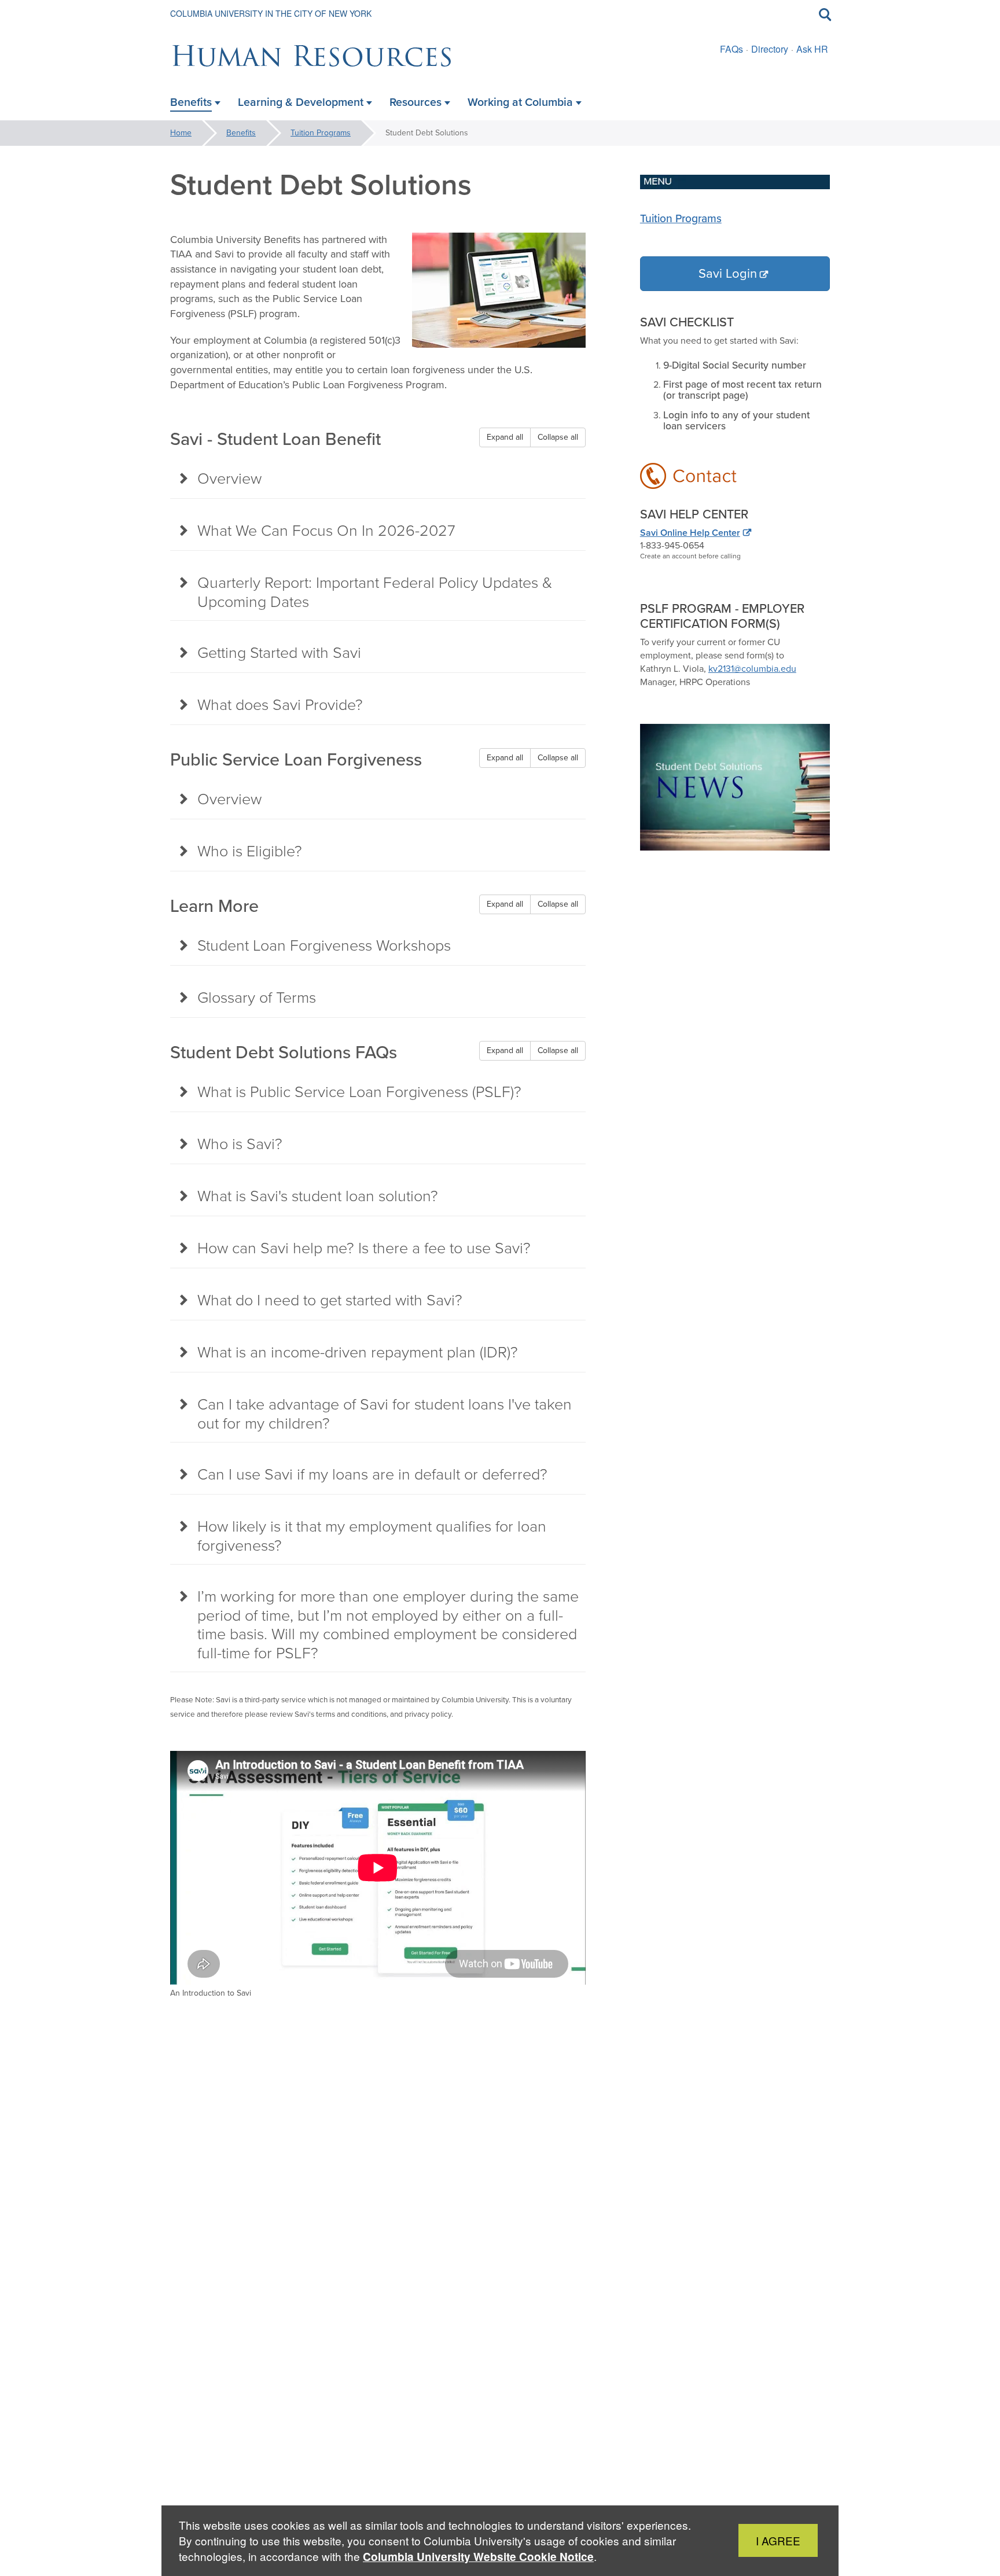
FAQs (731, 49)
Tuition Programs (321, 133)
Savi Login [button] (728, 273)
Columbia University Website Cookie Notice (478, 2557)
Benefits (241, 133)
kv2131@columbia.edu (752, 669)
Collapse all (558, 437)
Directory (770, 49)
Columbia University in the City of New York (271, 13)
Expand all (505, 437)
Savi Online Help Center (690, 533)
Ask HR (812, 49)
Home (181, 133)
